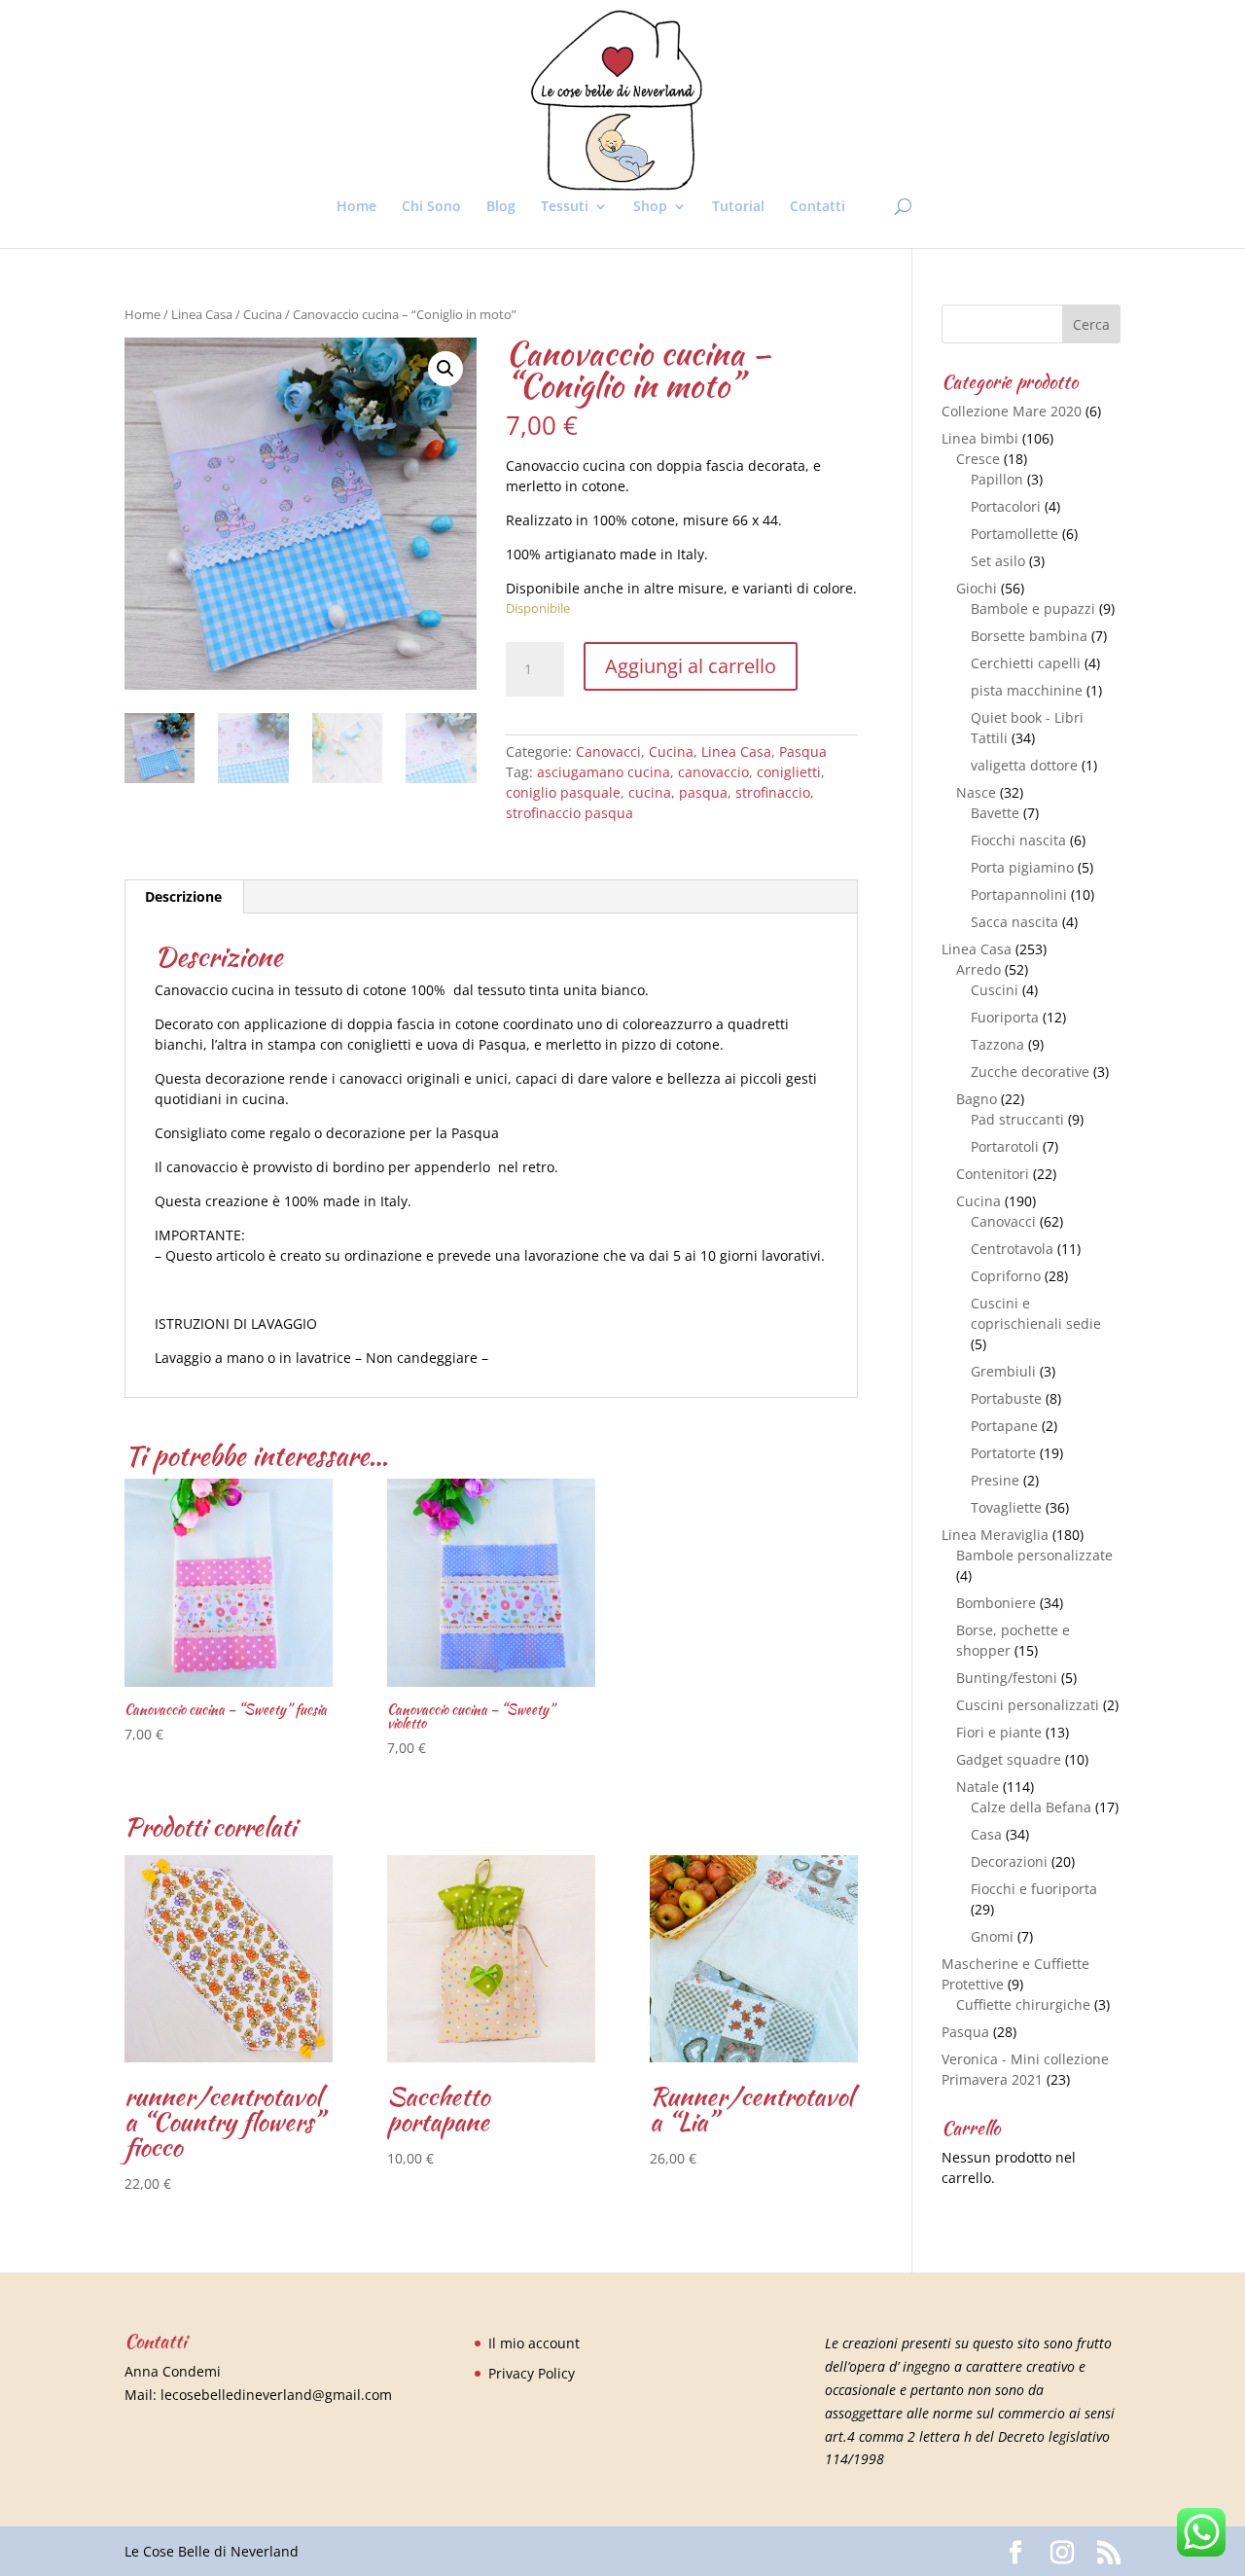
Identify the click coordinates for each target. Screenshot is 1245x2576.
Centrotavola (1012, 1249)
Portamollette (1014, 534)
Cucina (263, 314)
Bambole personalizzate (1034, 1555)
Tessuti (565, 207)
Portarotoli (1005, 1146)
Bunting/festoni (1007, 1678)
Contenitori (993, 1174)
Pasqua (803, 751)
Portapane (1004, 1426)
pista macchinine (1027, 690)
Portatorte (1003, 1453)
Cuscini (995, 990)
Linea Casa (202, 314)
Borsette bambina (1029, 636)
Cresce (978, 459)
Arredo (978, 969)
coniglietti (789, 772)
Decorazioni (1009, 1861)
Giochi (977, 588)
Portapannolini (1019, 894)
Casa (986, 1834)
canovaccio (713, 772)
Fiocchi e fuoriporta (1034, 1889)
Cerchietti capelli (1026, 663)
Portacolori (1006, 506)
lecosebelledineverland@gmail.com (276, 2395)
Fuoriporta (1005, 1017)
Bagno (977, 1099)
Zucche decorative (1030, 1072)
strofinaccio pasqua (569, 813)
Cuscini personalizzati (1028, 1705)
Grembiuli (1003, 1371)
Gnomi (992, 1936)
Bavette (995, 813)
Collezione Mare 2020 (1012, 411)
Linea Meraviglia (995, 1535)
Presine (995, 1480)
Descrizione (183, 896)
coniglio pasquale (563, 792)
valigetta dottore (1024, 765)
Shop (650, 207)
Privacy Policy (532, 2373)
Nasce (976, 792)
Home (356, 207)
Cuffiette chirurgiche (1023, 2004)
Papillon (997, 479)
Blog (501, 207)
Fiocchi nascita (1018, 840)
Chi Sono (431, 207)
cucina (650, 792)
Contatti (818, 207)
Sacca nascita (1014, 922)
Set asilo (998, 561)
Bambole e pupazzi (1033, 608)
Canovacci (608, 751)
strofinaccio (773, 792)
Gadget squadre (1009, 1759)
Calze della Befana (1031, 1807)
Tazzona (997, 1044)
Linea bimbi (980, 438)
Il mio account (534, 2343)
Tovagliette (1006, 1507)
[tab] (184, 897)
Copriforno (1006, 1276)
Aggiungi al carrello (691, 666)
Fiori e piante (999, 1732)
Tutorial (738, 207)
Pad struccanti (1017, 1119)
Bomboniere (996, 1603)
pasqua (703, 792)
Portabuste (1006, 1398)
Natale (978, 1787)
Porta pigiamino (1022, 867)
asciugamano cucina (604, 772)
